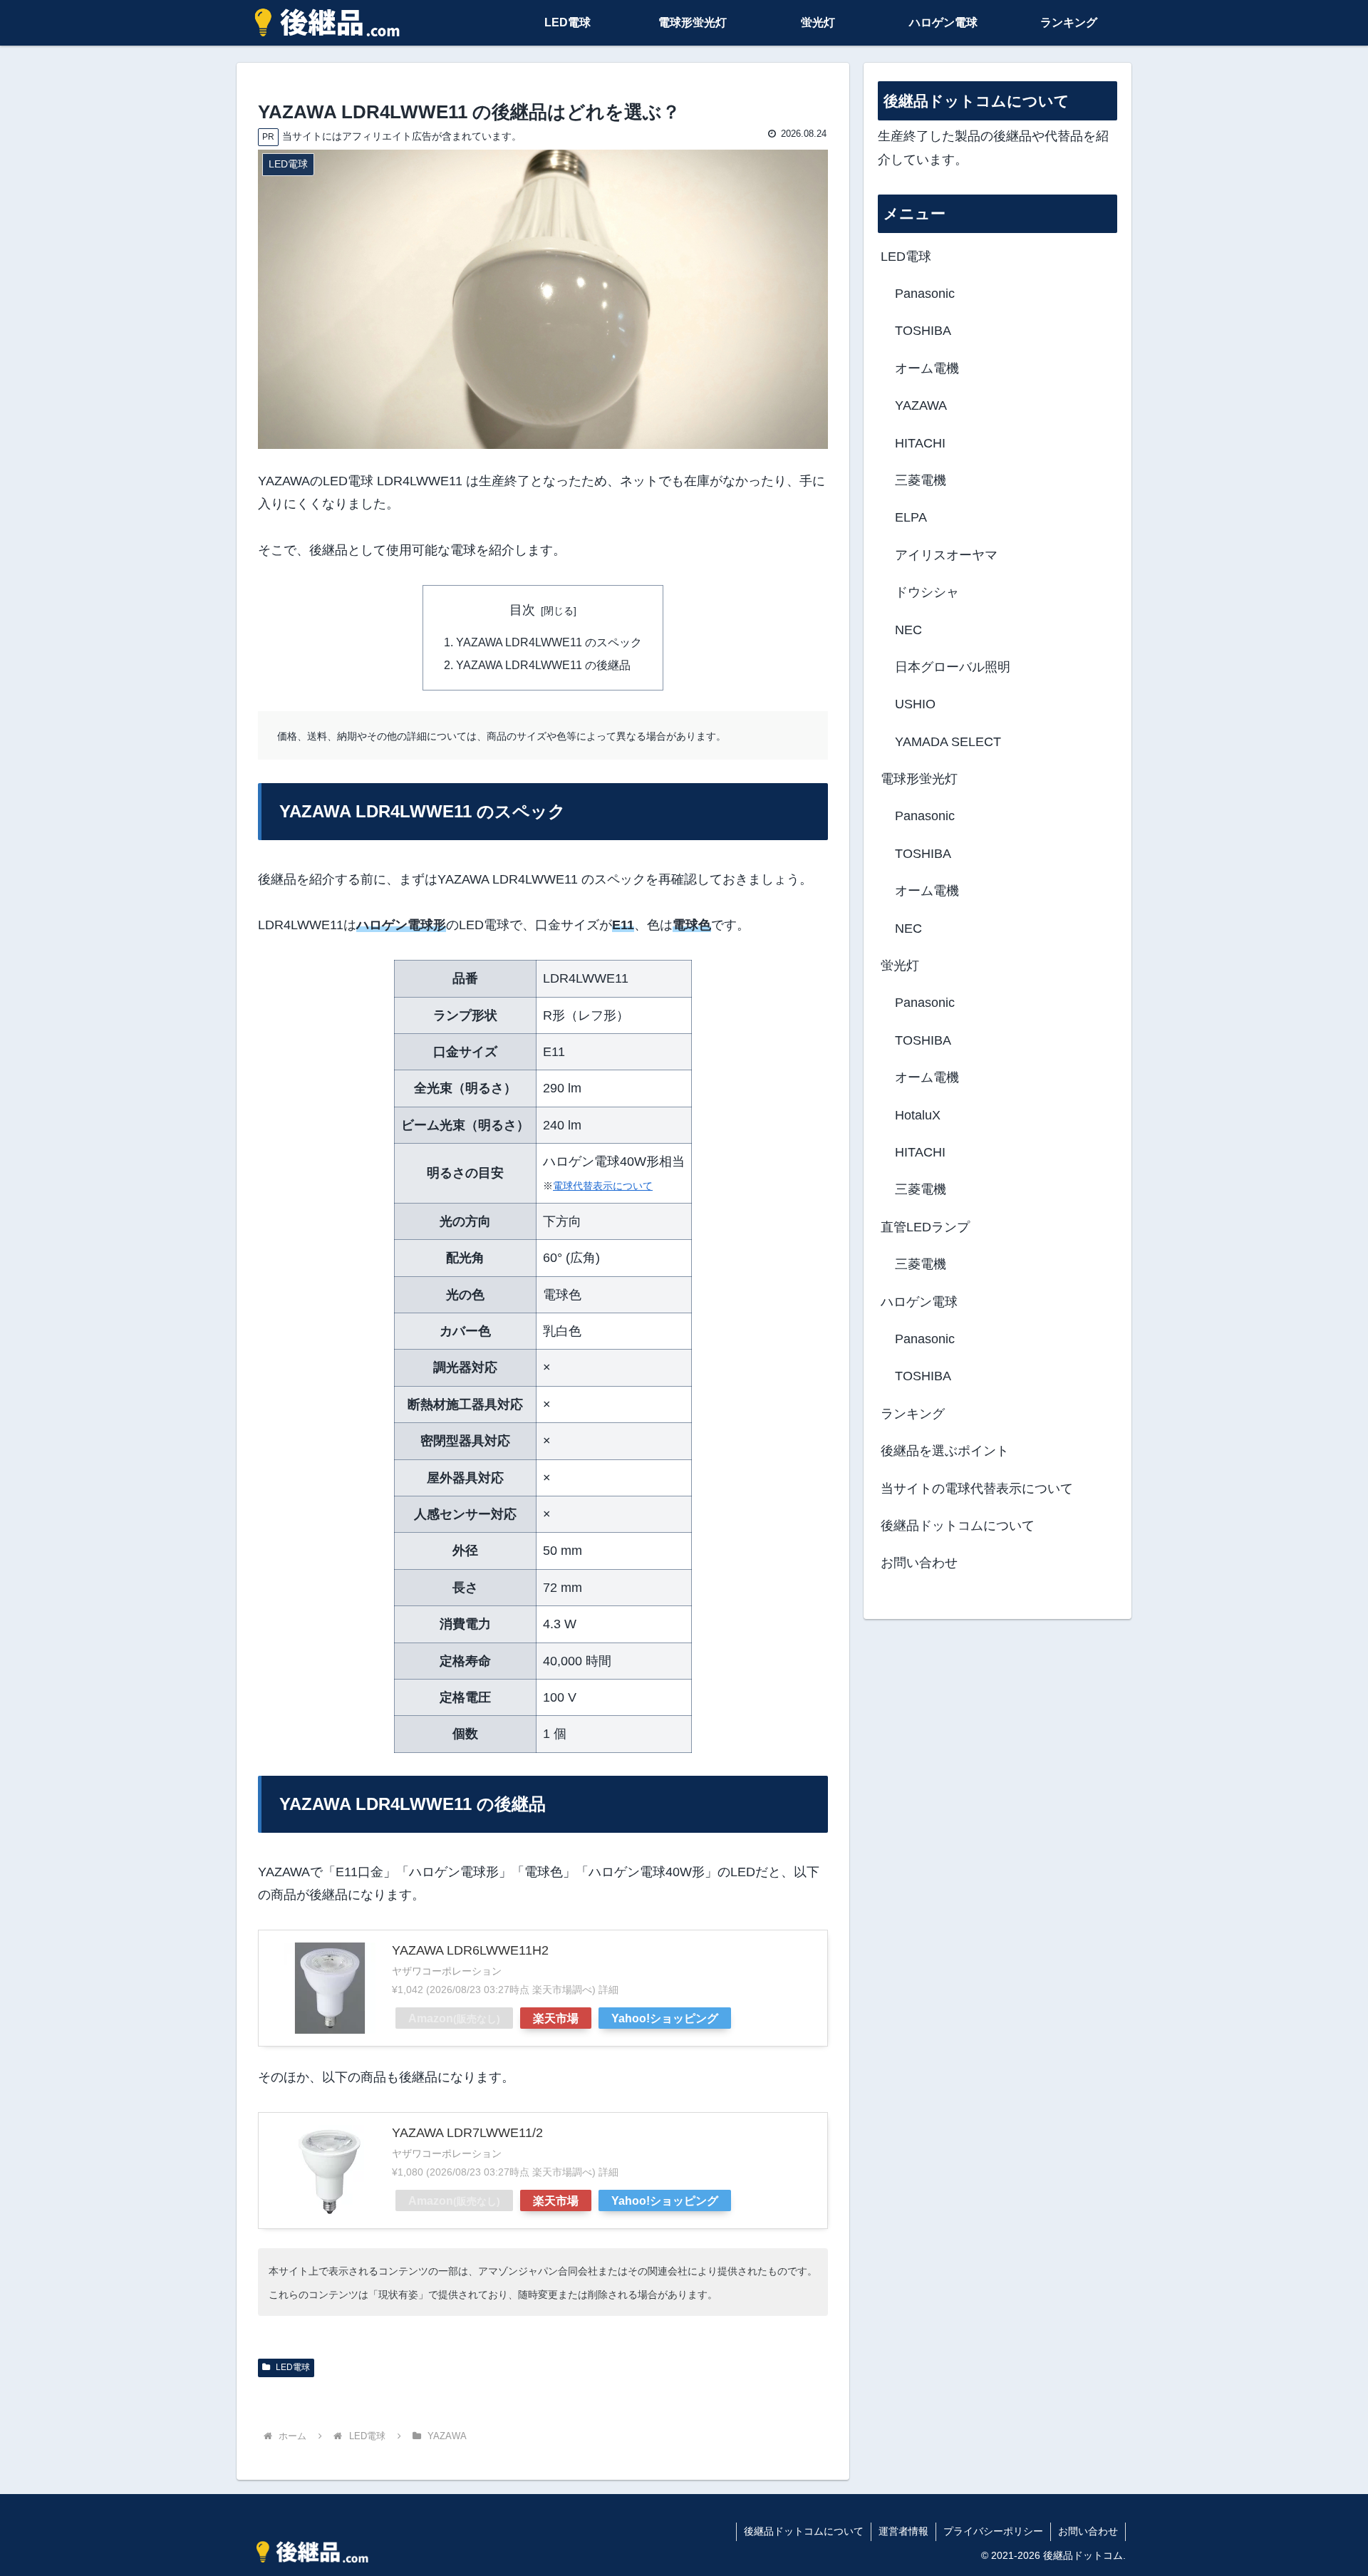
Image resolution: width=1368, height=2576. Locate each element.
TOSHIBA (923, 331)
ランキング (913, 1414)
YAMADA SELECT (948, 742)
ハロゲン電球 (919, 1302)
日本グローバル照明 (953, 667)
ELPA (911, 517)
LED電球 (292, 2367)
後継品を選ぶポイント (945, 1451)
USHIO (915, 704)
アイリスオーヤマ (946, 555)
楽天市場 (556, 2018)
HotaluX (918, 1115)
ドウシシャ (927, 592)
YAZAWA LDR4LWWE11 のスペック (549, 642)
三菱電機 (921, 480)
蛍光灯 (900, 966)
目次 (522, 610)
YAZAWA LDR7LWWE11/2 (467, 2133)
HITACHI (920, 443)
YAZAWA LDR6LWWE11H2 (470, 1950)
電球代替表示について (603, 1186)
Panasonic (925, 294)
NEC (908, 630)
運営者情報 (903, 2531)
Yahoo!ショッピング (665, 2018)
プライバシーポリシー (993, 2531)
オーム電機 (927, 368)
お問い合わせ (919, 1563)
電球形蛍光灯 (919, 779)
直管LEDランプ (925, 1227)
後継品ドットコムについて (958, 1526)
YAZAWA (921, 405)
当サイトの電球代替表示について (977, 1489)
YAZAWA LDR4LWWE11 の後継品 (543, 665)
